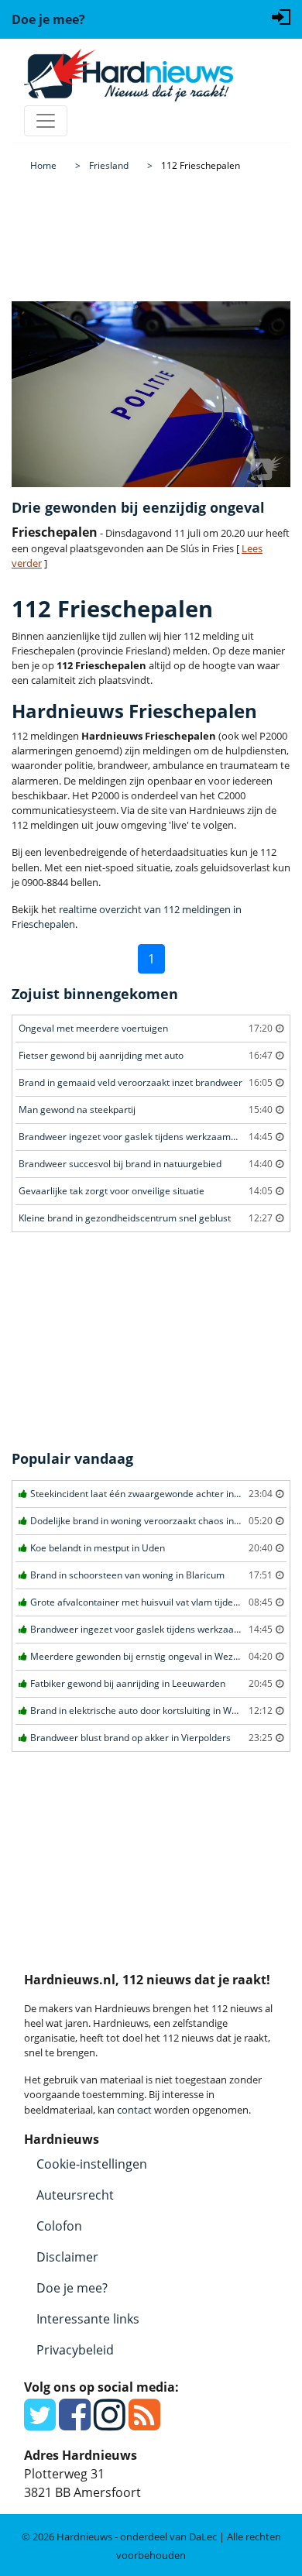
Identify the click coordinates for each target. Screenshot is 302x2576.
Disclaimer (67, 2257)
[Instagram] (110, 2423)
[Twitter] (40, 2423)
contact (134, 2110)
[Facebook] (75, 2423)
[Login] (281, 15)
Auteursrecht (75, 2195)
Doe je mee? (72, 2288)
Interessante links (88, 2319)
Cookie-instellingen (92, 2164)
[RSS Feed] (144, 2423)
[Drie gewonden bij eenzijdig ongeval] (151, 394)
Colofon (59, 2226)
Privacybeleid (75, 2350)
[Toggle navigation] (46, 121)
